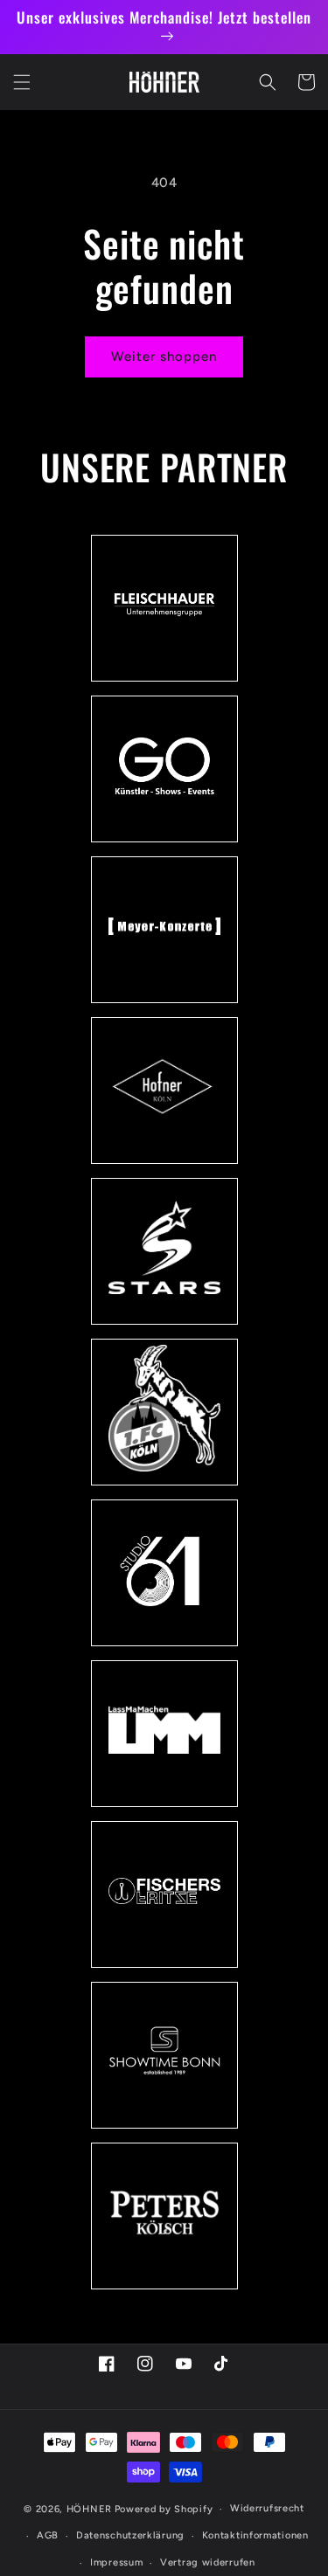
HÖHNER (89, 2509)
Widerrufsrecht (267, 2508)
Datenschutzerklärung (130, 2535)
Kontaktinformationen (255, 2535)
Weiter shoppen (164, 357)
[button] (22, 82)
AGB (48, 2535)
